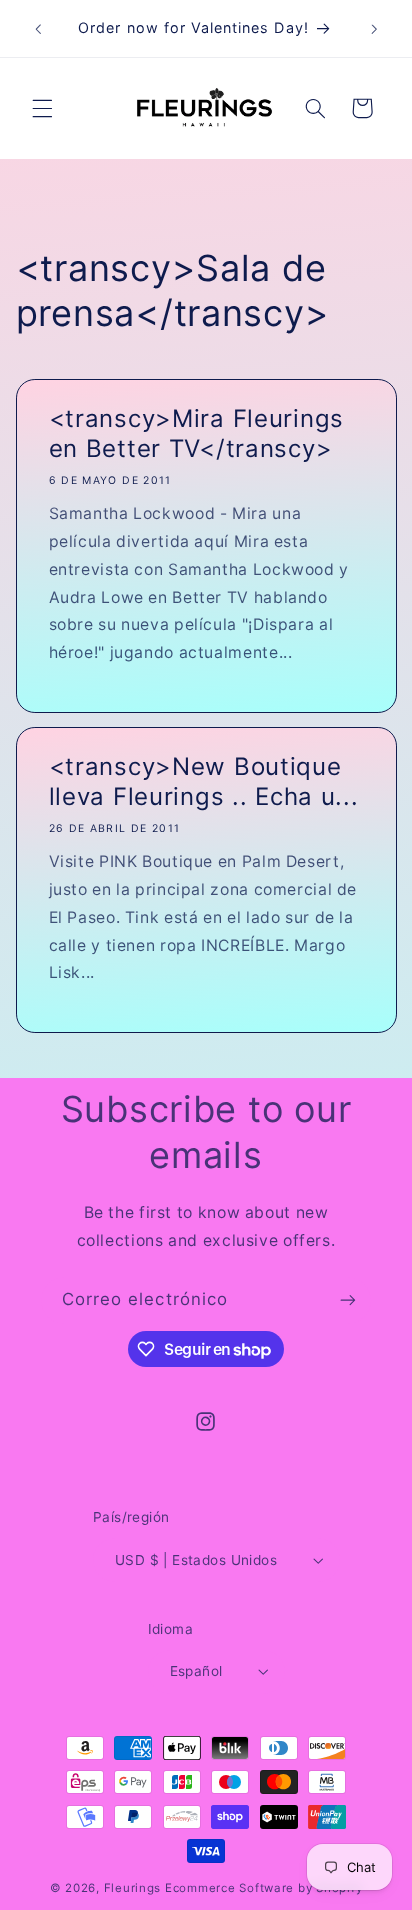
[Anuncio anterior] (38, 29)
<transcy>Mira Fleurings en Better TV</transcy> (196, 433)
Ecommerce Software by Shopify (263, 1888)
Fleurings (133, 1888)
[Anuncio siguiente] (374, 29)
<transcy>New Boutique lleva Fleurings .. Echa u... (203, 781)
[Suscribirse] (348, 1300)
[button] (42, 108)
